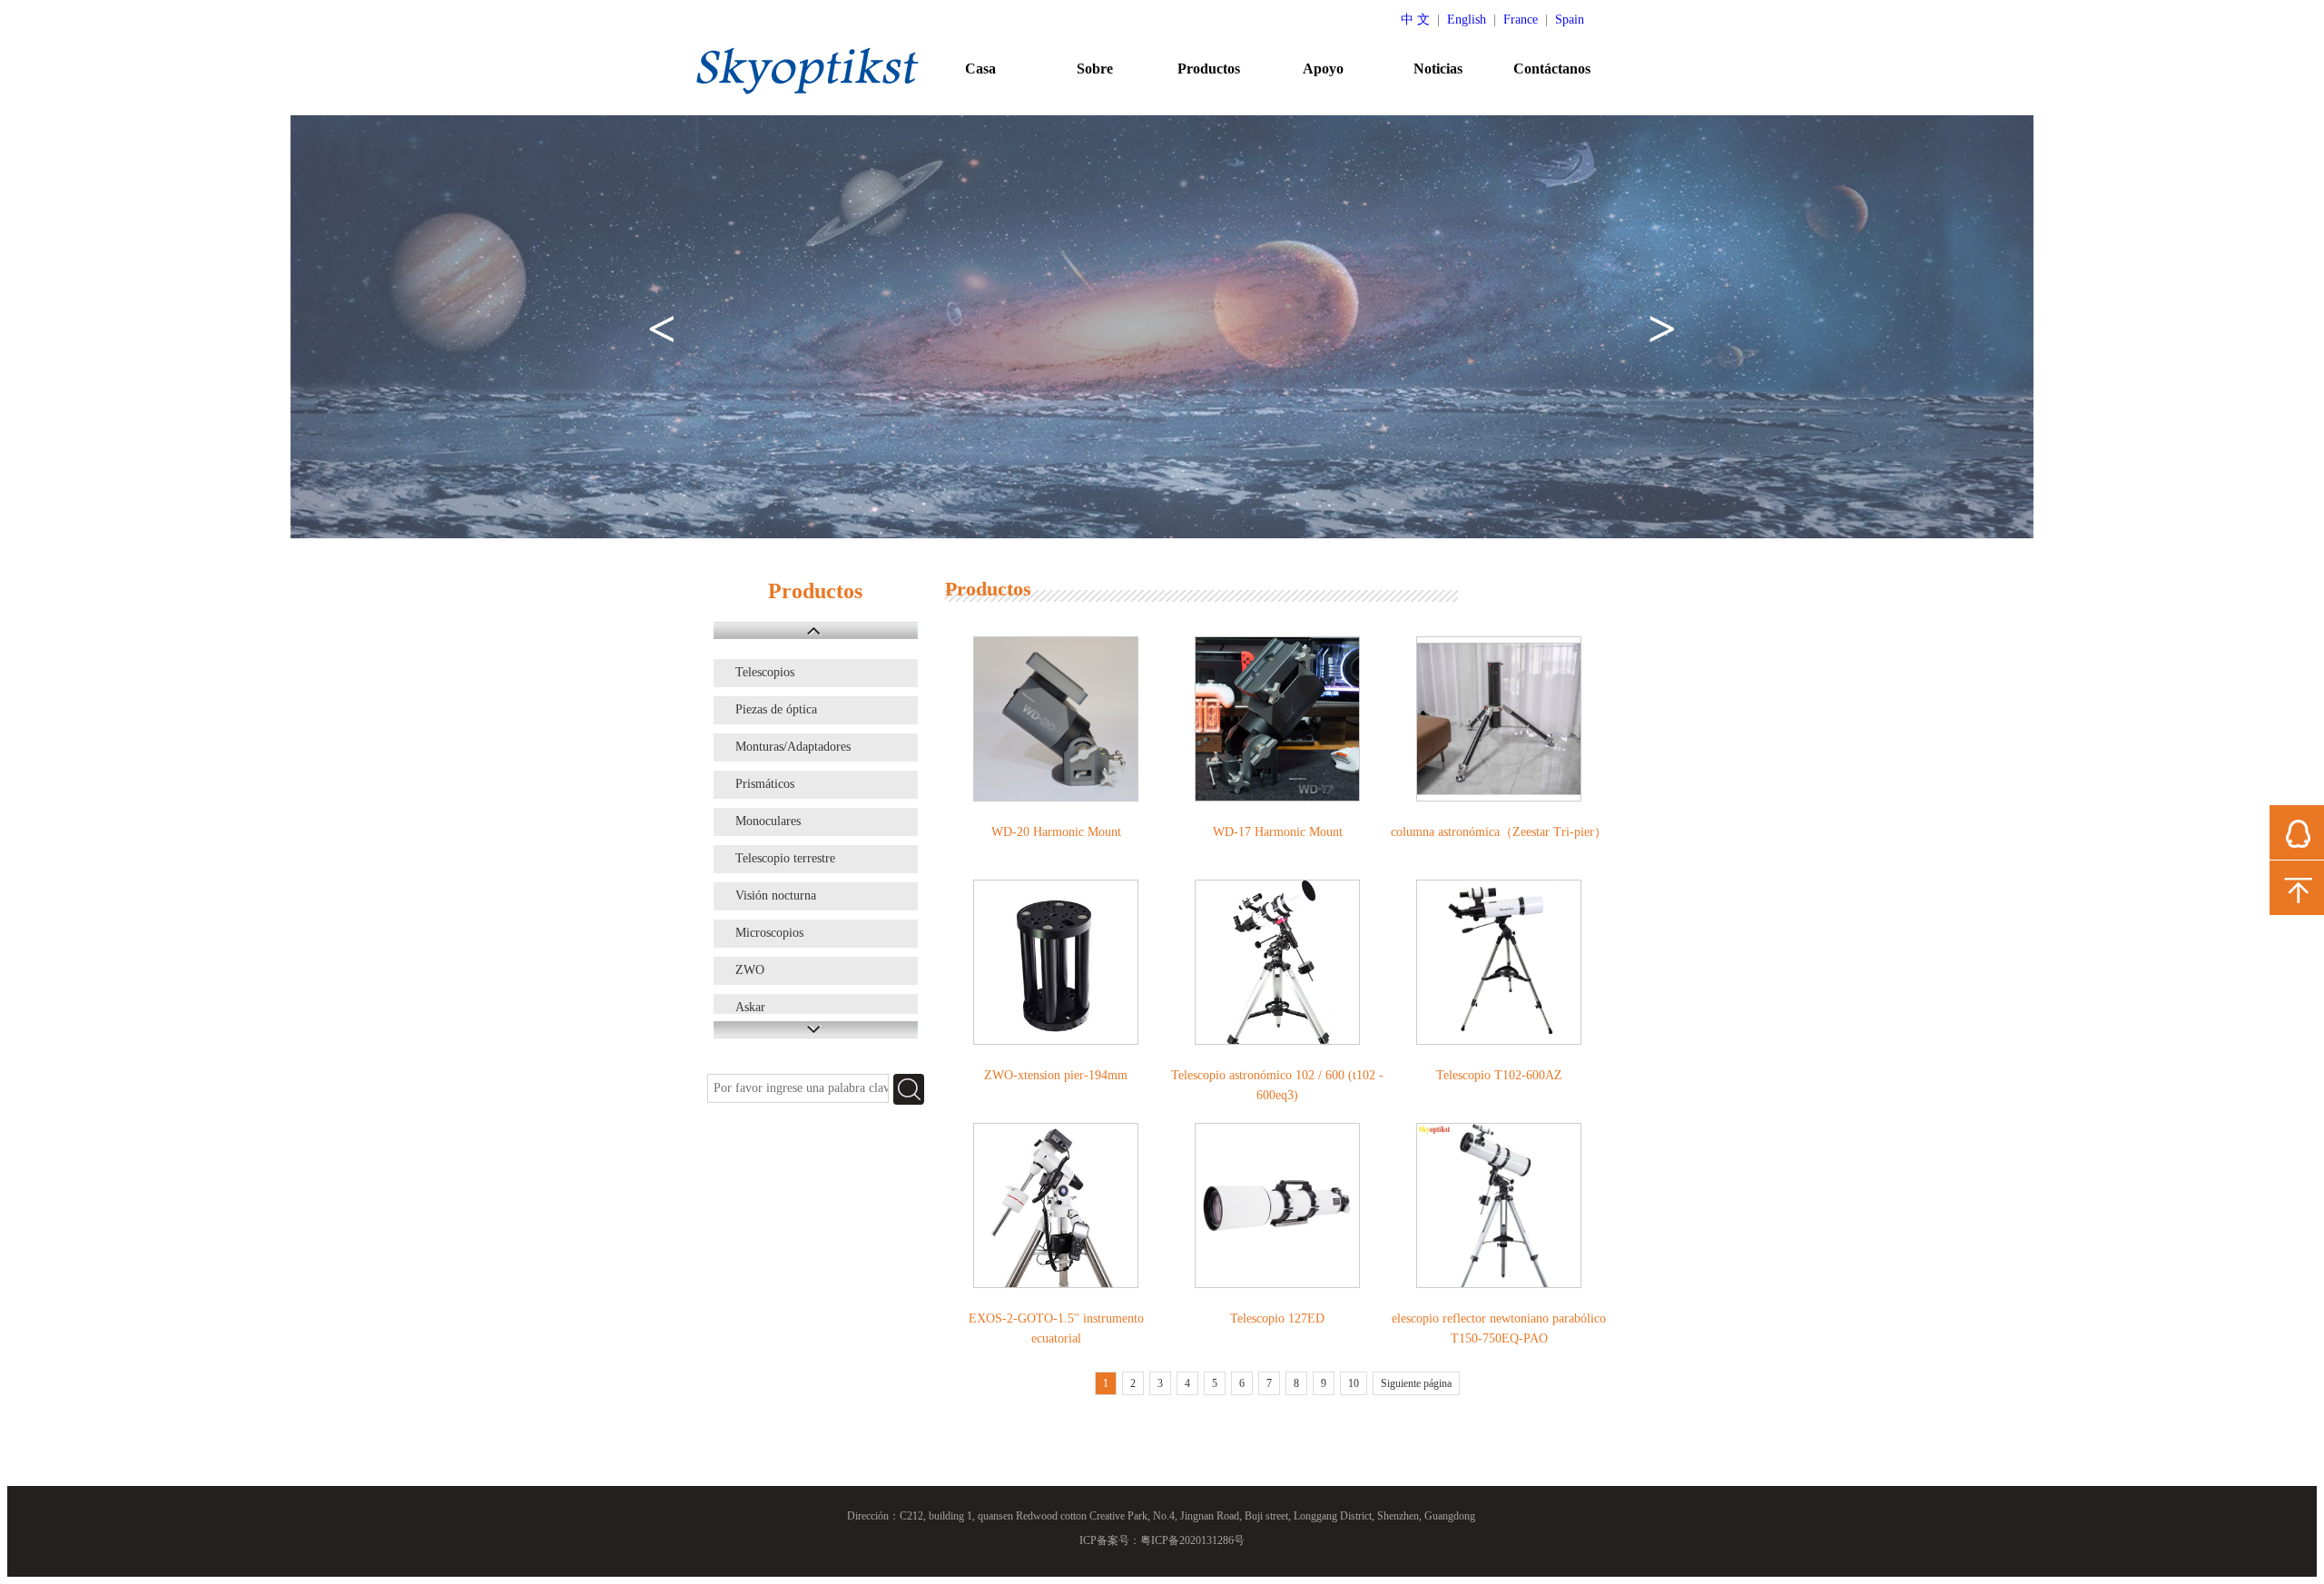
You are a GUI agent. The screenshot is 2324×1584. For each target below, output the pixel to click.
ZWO (750, 970)
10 (1354, 1383)
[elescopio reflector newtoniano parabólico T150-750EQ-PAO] (1499, 1205)
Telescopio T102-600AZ (1499, 1075)
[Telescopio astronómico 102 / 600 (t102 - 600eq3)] (1278, 962)
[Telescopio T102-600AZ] (1499, 962)
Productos (1209, 69)
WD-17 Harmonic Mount (1278, 832)
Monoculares (768, 821)
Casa (980, 69)
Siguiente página (1416, 1383)
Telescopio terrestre (785, 858)
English (1467, 20)
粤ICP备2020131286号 (1192, 1540)
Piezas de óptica (776, 709)
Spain (1570, 20)
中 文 (1415, 20)
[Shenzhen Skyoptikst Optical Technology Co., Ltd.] (808, 70)
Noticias (1438, 69)
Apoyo (1323, 69)
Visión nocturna (776, 895)
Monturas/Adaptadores (793, 747)
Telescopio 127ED (1277, 1318)
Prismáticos (765, 784)
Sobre (1095, 69)
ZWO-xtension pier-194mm (1056, 1075)
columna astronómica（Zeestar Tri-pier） (1499, 832)
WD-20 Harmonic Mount (1056, 832)
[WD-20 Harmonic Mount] (1056, 719)
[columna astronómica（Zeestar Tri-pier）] (1499, 719)
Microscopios (769, 933)
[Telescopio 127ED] (1278, 1205)
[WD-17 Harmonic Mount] (1278, 719)
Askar (750, 1007)
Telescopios (765, 672)
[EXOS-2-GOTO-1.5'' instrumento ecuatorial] (1056, 1205)
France (1521, 20)
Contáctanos (1552, 69)
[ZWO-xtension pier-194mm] (1056, 962)
